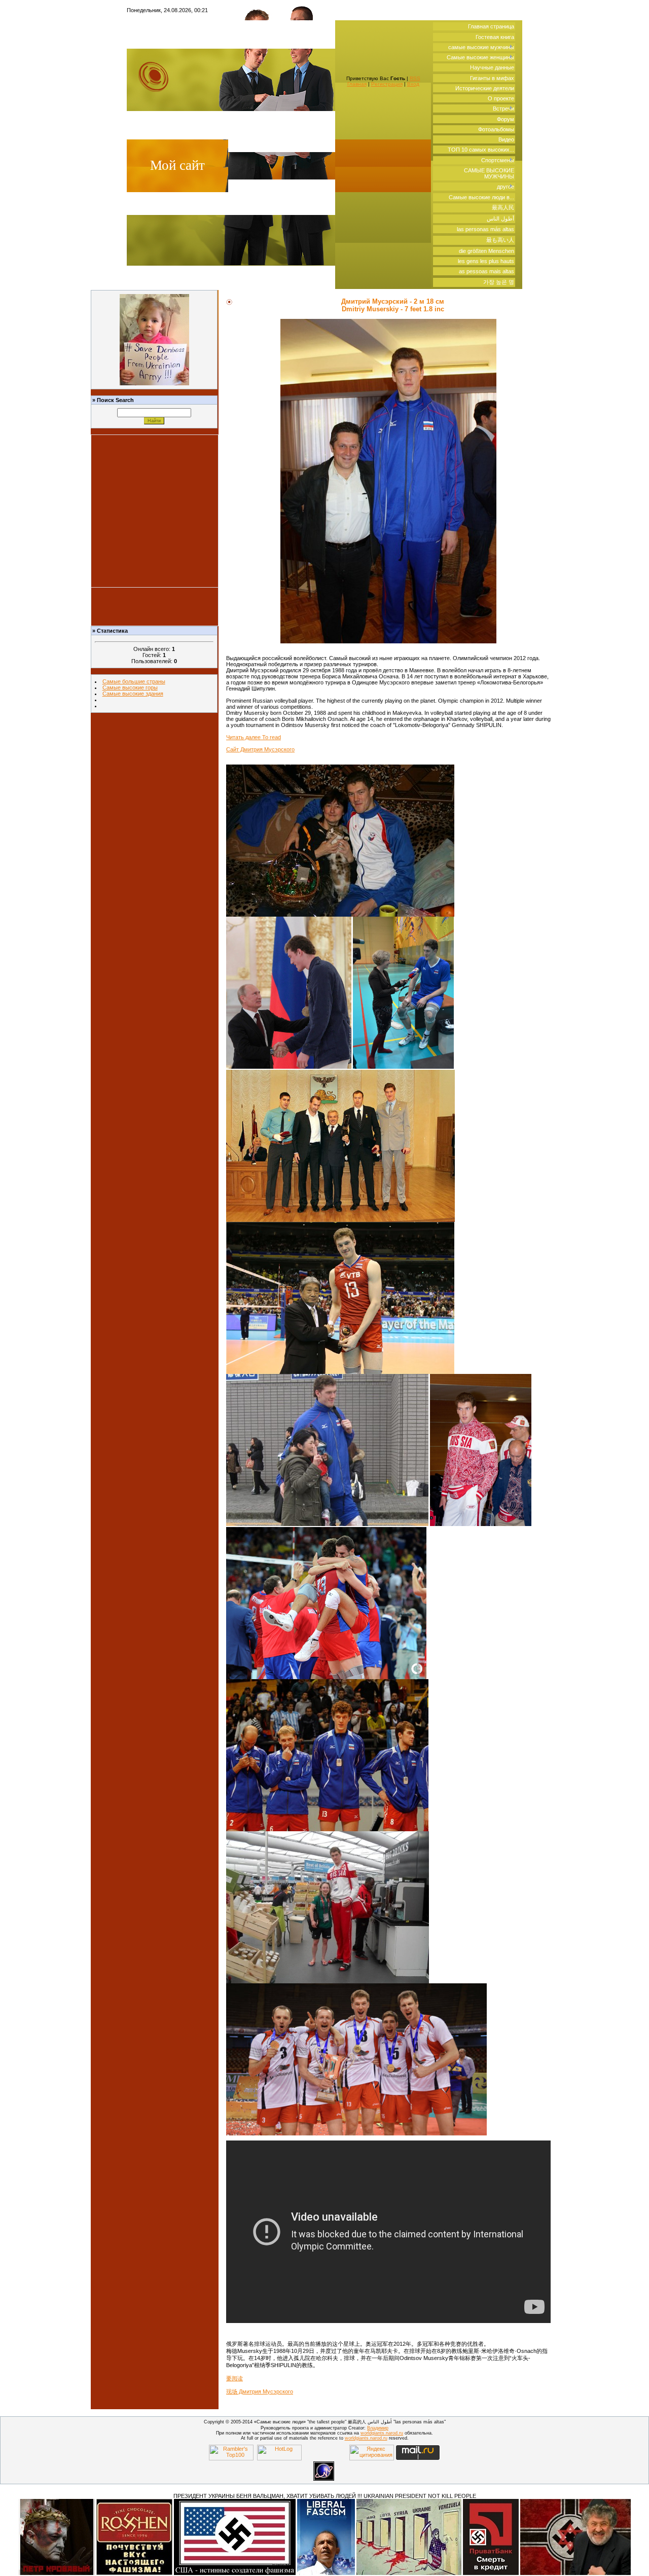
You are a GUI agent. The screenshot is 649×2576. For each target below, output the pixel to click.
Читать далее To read (254, 737)
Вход (413, 84)
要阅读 (235, 2378)
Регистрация (387, 84)
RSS (415, 78)
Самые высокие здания (133, 694)
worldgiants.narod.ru (382, 2433)
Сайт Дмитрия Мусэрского (260, 749)
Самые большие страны (134, 681)
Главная (357, 84)
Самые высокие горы (130, 687)
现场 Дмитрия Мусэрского (260, 2391)
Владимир (378, 2428)
